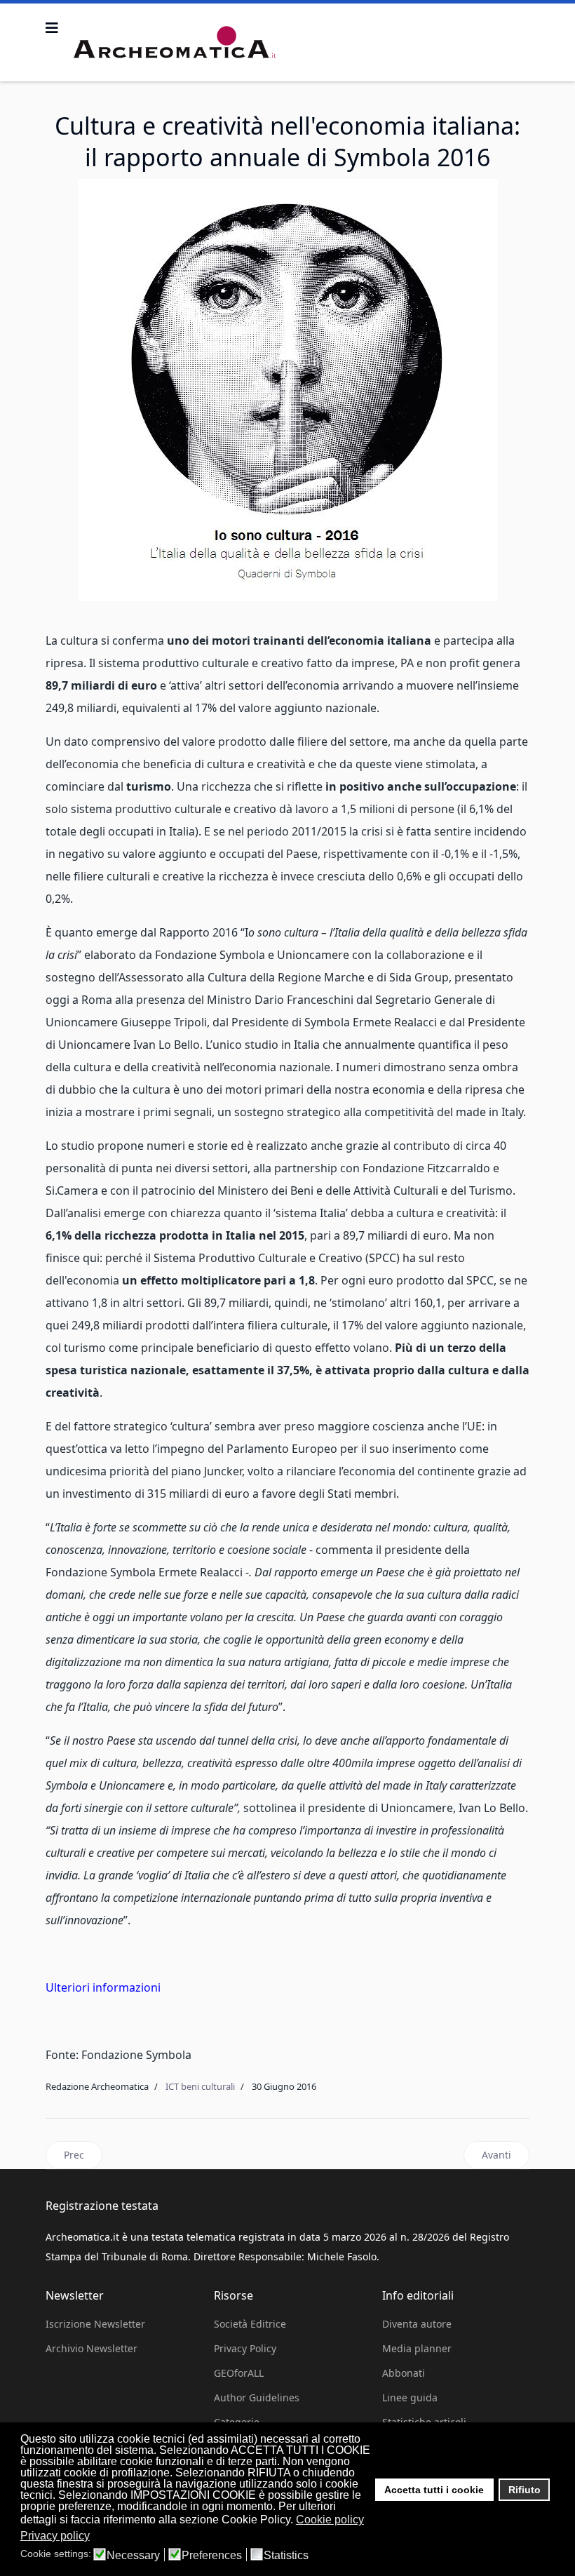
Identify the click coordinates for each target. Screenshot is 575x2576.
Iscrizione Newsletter (95, 2324)
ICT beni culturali (200, 2086)
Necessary (133, 2556)
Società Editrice (250, 2324)
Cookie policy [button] (330, 2520)
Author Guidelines (257, 2397)
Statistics (286, 2556)
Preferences (212, 2556)
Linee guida (410, 2397)
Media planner (417, 2348)
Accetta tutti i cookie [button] (434, 2490)
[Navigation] (52, 28)
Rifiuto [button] (525, 2490)
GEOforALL (239, 2373)
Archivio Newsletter (92, 2348)
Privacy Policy (245, 2348)
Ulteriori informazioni (103, 1987)
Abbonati (404, 2373)
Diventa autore (417, 2324)
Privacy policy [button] (55, 2536)
